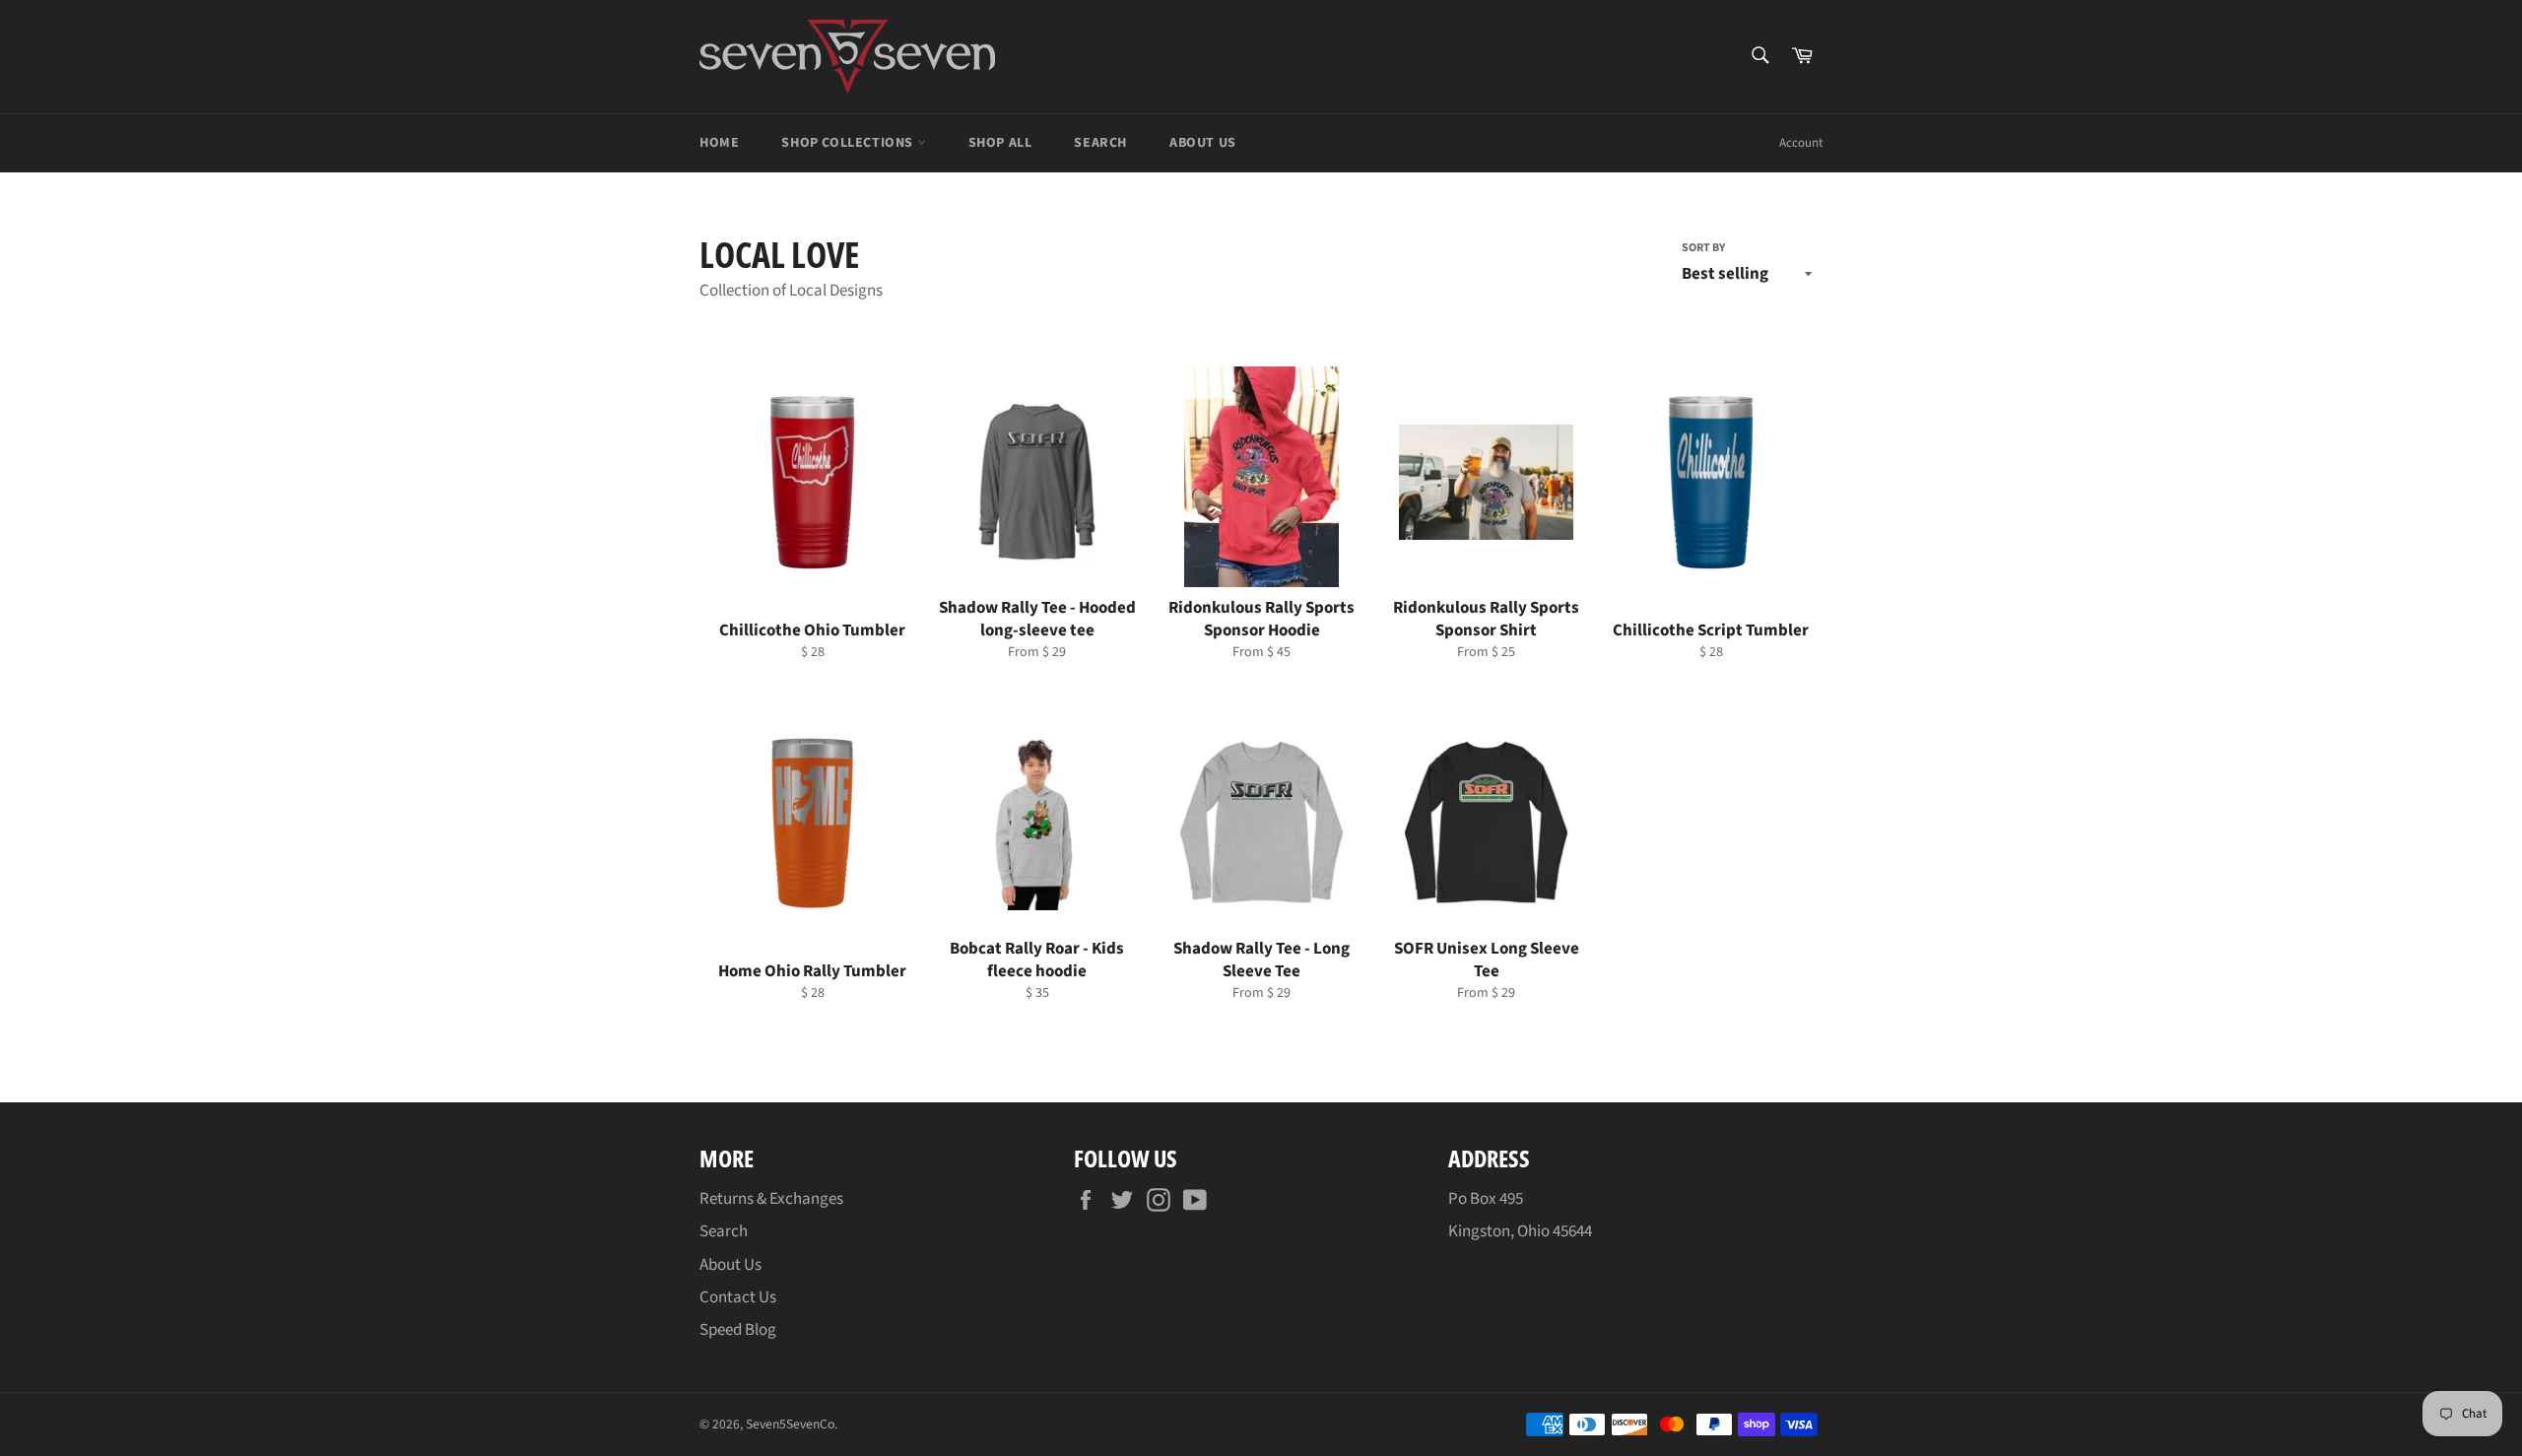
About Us (1203, 143)
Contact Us (738, 1297)
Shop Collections (849, 143)
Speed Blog (738, 1330)
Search (1100, 143)
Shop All (1000, 143)
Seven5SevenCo (790, 1424)
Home (719, 143)
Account (1801, 143)
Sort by (1703, 248)
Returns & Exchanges (771, 1199)
